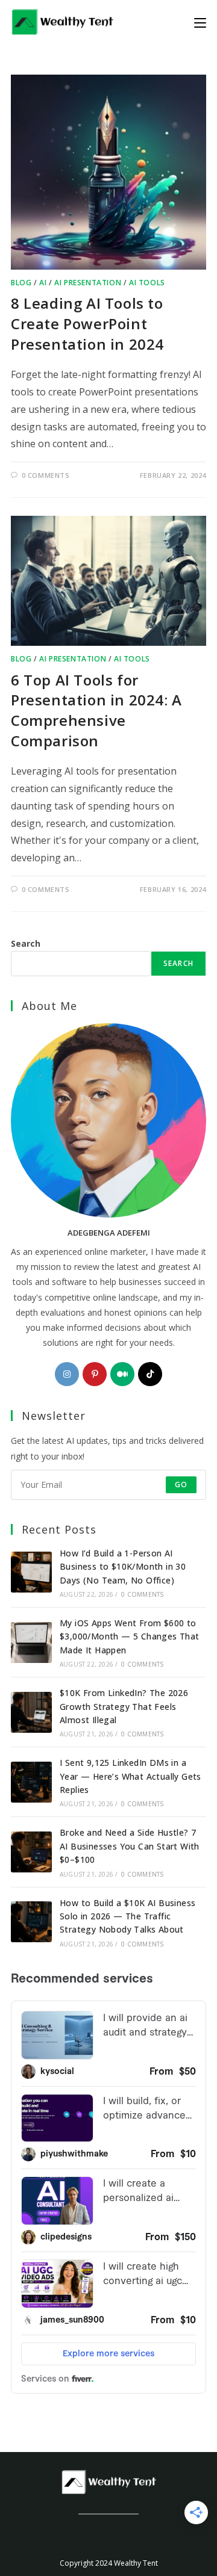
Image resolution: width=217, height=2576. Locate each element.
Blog (21, 283)
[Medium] (122, 1374)
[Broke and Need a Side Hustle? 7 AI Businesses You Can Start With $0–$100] (31, 1852)
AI (43, 283)
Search (26, 943)
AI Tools (147, 283)
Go (181, 1485)
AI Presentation (88, 283)
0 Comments (46, 475)
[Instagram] (67, 1374)
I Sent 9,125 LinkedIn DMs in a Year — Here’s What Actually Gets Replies (131, 1776)
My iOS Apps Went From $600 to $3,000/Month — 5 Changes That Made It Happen (130, 1636)
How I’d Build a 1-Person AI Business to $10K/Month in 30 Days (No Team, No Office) (123, 1567)
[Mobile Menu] (200, 22)
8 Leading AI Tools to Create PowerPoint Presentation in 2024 (87, 323)
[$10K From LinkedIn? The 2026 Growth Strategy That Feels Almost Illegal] (31, 1712)
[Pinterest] (95, 1374)
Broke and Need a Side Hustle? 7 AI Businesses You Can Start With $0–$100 (130, 1846)
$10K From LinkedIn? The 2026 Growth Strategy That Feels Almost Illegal (124, 1706)
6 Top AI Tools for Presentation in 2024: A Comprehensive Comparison (96, 710)
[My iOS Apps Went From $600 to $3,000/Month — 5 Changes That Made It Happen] (31, 1643)
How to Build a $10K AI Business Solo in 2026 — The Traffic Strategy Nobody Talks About (127, 1916)
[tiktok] (150, 1374)
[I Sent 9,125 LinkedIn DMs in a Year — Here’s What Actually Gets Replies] (31, 1782)
